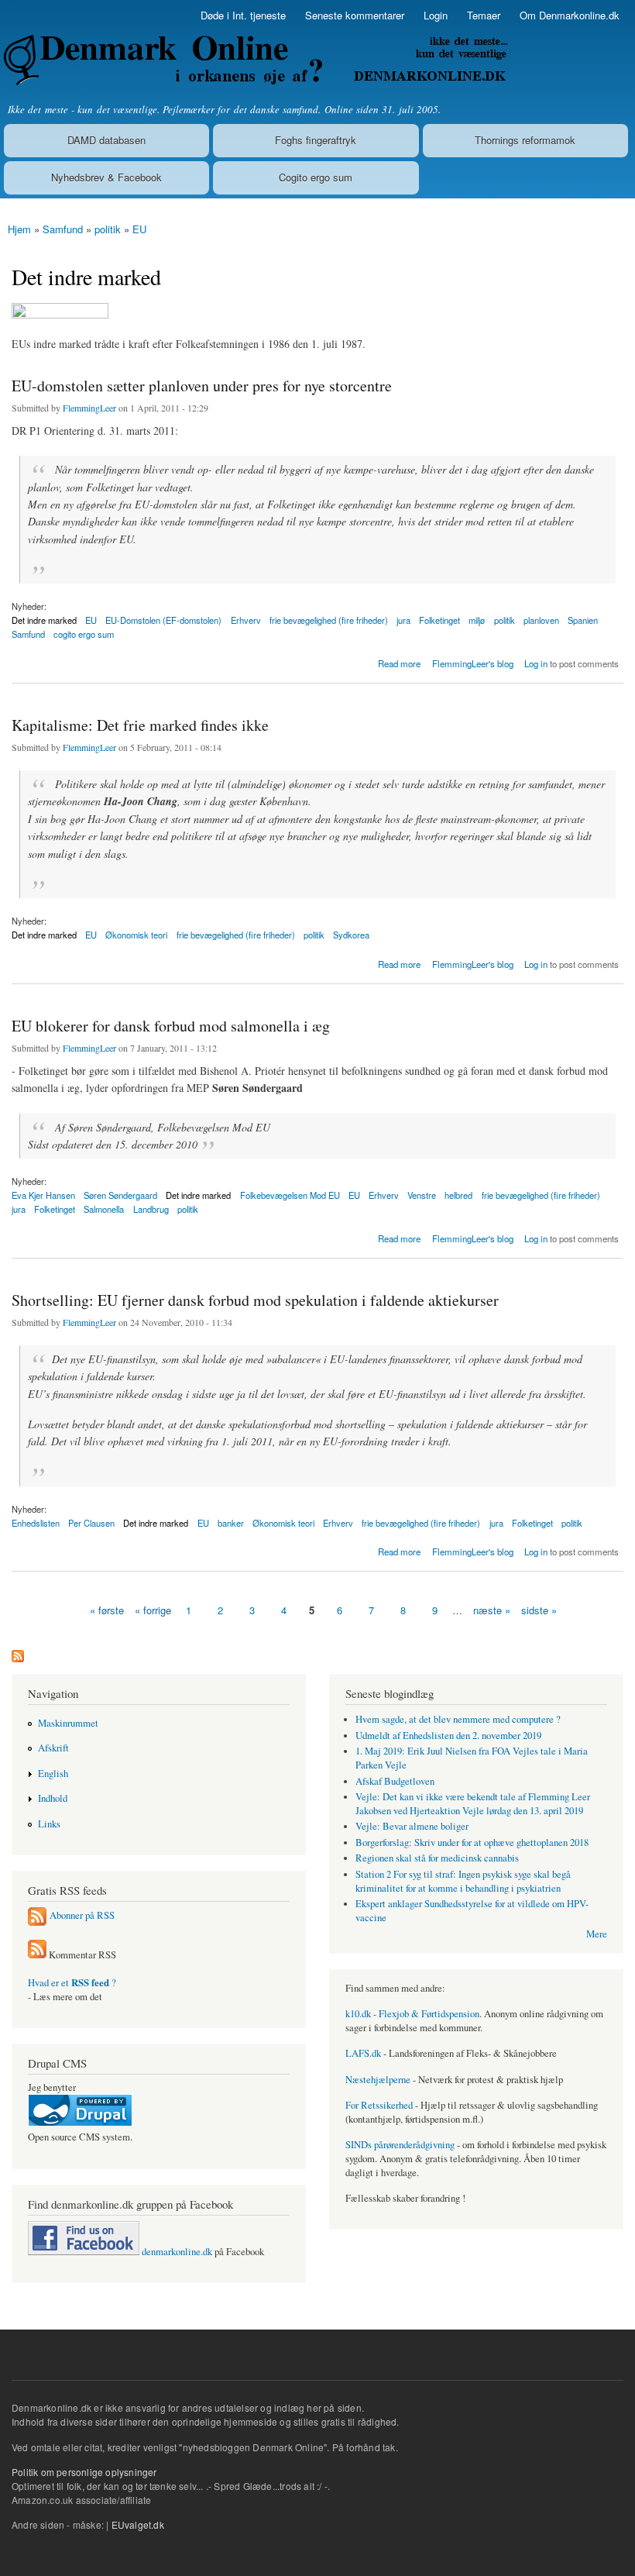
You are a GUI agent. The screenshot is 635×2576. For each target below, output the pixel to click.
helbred (458, 1195)
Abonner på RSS (82, 1915)
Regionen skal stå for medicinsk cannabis (437, 1858)
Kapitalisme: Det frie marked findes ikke (140, 725)
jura (403, 620)
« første (107, 1610)
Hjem (19, 229)
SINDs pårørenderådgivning (400, 2145)
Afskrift (53, 1748)
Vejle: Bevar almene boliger (412, 1826)
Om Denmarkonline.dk (570, 15)
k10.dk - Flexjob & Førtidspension (412, 2014)
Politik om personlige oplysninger (84, 2472)
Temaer (484, 15)
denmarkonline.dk (176, 2252)
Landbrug (151, 1209)
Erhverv (246, 620)
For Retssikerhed (379, 2105)
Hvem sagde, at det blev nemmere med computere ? (458, 1719)
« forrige (153, 1610)
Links (49, 1824)
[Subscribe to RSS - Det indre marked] (18, 1652)
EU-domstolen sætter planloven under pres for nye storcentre (202, 386)
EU (139, 229)
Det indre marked (44, 935)
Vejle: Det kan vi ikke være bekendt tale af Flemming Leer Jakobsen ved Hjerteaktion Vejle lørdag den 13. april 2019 (473, 1804)
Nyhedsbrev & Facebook (106, 177)
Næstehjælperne (378, 2080)
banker (231, 1523)
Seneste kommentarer (355, 15)
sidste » (539, 1610)
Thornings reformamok (525, 140)
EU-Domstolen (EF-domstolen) (163, 620)
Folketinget (439, 620)
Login (436, 15)
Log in (536, 663)
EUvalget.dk (138, 2524)
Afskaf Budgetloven (395, 1781)
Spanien (583, 620)
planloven (541, 620)
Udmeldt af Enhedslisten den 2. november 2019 (448, 1736)
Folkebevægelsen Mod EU (290, 1195)
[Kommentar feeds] (37, 1955)
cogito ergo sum (84, 634)
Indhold (53, 1798)
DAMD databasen (106, 140)
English (53, 1774)
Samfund (63, 229)
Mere (597, 1934)
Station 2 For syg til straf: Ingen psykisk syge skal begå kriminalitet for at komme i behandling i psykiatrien (463, 1881)
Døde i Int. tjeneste (243, 15)
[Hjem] (254, 60)
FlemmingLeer (89, 408)
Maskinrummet (68, 1723)
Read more (399, 662)
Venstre (422, 1195)
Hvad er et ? (72, 1983)
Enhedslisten (36, 1523)
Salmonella (104, 1209)
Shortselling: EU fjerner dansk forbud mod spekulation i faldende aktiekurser (255, 1300)
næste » (492, 1610)
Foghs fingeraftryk (316, 140)
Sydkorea (351, 935)
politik (108, 229)
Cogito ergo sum (316, 177)
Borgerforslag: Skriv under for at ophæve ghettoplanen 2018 (472, 1842)
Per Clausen (91, 1523)
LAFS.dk (363, 2053)
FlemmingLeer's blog (473, 663)
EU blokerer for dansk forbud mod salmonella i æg (171, 1026)
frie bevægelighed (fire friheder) (329, 620)
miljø (477, 620)
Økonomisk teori (136, 935)
